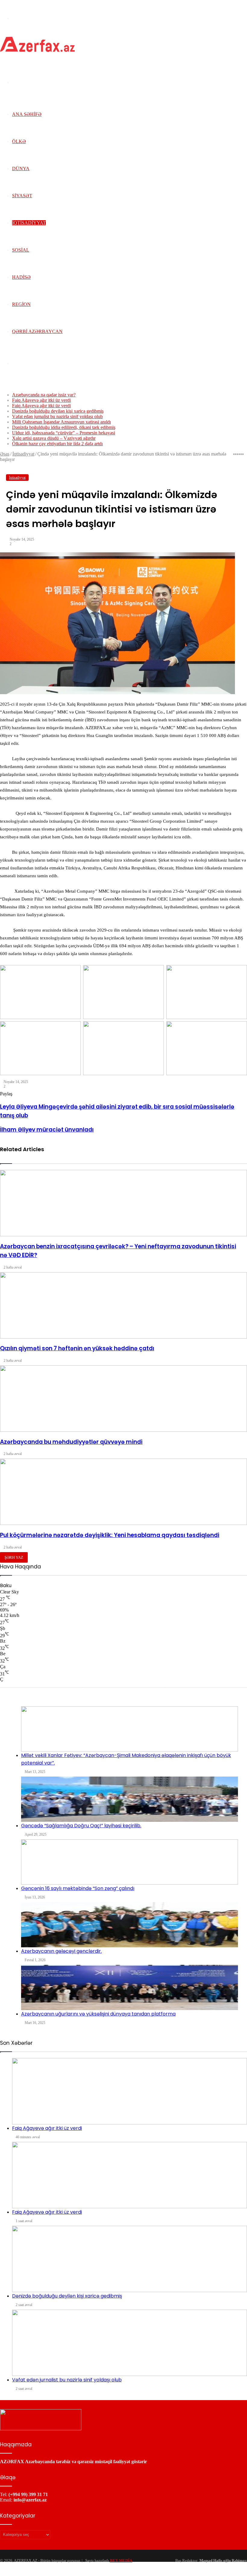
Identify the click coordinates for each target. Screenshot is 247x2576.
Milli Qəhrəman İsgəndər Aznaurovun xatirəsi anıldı (61, 422)
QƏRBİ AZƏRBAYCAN (37, 331)
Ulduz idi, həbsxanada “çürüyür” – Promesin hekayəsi (64, 433)
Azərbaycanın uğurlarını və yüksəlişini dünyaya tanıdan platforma (98, 2014)
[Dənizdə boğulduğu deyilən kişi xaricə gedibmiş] (130, 2259)
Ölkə (19, 141)
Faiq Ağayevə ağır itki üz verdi (41, 400)
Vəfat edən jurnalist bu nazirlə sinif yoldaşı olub (57, 416)
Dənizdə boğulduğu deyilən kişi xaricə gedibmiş (58, 411)
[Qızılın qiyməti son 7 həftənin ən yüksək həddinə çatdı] (123, 1305)
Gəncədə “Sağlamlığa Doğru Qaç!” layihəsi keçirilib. (81, 1826)
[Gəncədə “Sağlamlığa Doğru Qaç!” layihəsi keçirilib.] (130, 1799)
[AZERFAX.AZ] (37, 50)
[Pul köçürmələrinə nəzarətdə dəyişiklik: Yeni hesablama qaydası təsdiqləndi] (123, 1492)
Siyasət (22, 196)
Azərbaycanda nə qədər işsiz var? (44, 395)
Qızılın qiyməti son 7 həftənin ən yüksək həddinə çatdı (77, 1348)
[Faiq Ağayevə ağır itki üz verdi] (130, 2091)
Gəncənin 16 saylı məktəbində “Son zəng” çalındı (78, 1888)
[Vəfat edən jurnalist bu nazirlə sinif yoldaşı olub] (130, 2343)
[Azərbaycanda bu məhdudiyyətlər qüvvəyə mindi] (123, 1399)
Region (21, 304)
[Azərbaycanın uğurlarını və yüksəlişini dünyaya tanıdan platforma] (130, 1987)
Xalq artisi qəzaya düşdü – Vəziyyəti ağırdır (54, 438)
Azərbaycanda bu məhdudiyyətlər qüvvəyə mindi (71, 1442)
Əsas (5, 454)
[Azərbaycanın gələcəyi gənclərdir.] (130, 1925)
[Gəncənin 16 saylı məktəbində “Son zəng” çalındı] (130, 1862)
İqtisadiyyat (29, 223)
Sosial (21, 250)
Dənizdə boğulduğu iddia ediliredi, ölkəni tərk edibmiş (64, 427)
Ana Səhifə (27, 114)
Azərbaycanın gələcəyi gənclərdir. (61, 1951)
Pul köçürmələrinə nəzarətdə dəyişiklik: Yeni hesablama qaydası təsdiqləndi (110, 1535)
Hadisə (21, 277)
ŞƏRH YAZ (14, 1557)
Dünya (21, 168)
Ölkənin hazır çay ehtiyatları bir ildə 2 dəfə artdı (57, 444)
